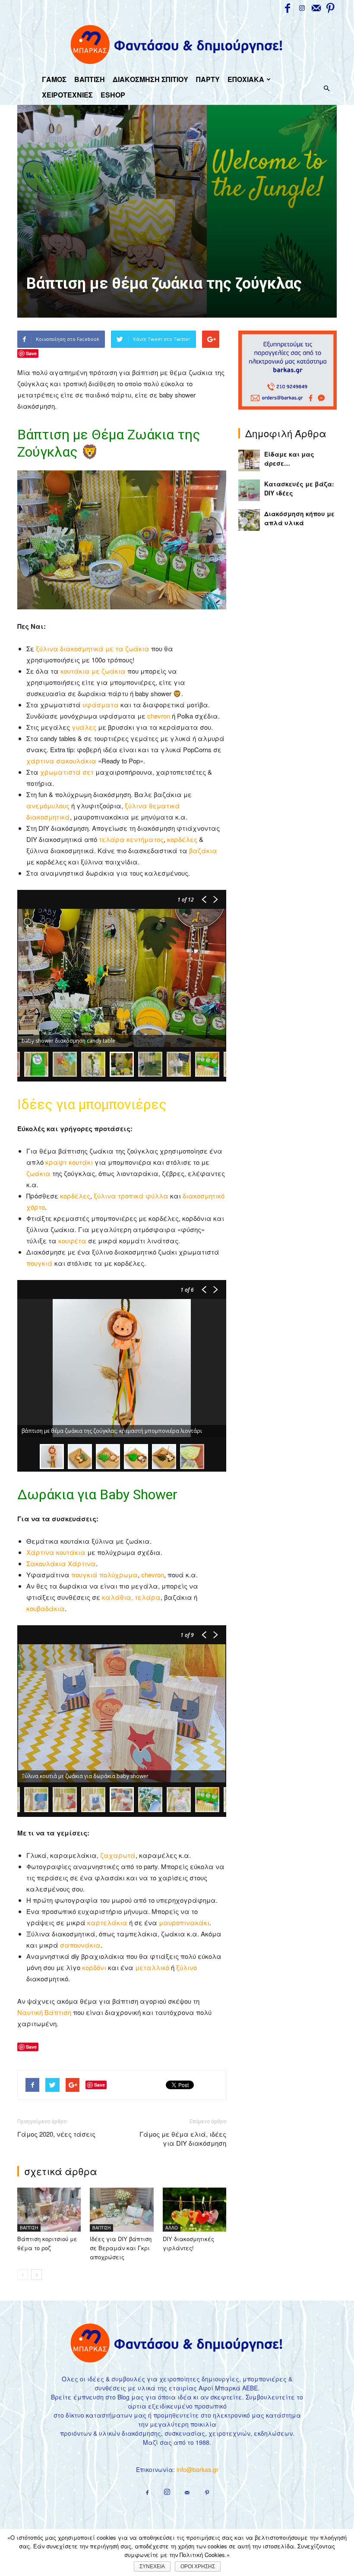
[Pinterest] (330, 8)
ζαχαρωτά (118, 1855)
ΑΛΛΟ (172, 2228)
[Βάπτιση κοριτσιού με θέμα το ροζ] (49, 2209)
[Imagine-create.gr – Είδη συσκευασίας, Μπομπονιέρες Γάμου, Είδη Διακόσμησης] (177, 44)
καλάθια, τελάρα (131, 1597)
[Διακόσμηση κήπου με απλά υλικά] (249, 520)
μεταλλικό (152, 1967)
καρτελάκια (107, 1922)
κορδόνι (94, 1967)
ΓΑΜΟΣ (54, 79)
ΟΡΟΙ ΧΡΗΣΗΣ (198, 2567)
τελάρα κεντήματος (131, 839)
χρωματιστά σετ (67, 772)
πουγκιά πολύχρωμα (104, 1575)
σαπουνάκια (80, 1945)
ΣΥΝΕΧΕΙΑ (152, 2567)
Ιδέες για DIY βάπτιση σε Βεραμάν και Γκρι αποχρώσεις (121, 2248)
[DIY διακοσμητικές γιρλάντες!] (194, 2209)
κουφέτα (72, 1241)
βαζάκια (203, 850)
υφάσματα (101, 705)
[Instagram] (302, 8)
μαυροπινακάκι (184, 1922)
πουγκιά (40, 1263)
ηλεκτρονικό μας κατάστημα (257, 2415)
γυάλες (84, 727)
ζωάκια (39, 1173)
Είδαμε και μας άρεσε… (289, 459)
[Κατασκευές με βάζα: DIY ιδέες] (249, 490)
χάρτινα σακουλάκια (61, 761)
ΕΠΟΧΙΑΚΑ (246, 79)
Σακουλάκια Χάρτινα (61, 1563)
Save (31, 353)
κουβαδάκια (46, 1608)
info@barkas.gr (198, 2469)
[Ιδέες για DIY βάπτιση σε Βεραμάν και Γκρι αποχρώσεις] (122, 2209)
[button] (326, 88)
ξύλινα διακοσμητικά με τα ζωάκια (93, 648)
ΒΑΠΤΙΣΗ (90, 79)
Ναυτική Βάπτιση (44, 2012)
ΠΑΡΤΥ (208, 79)
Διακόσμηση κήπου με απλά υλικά (299, 518)
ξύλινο (186, 1967)
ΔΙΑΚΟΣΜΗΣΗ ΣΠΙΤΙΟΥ (150, 79)
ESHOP (113, 95)
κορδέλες (182, 839)
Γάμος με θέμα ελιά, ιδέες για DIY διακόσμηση (183, 2138)
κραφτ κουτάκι (69, 1162)
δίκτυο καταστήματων (99, 2415)
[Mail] (316, 8)
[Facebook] (288, 8)
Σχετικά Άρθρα (61, 2171)
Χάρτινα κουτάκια (56, 1552)
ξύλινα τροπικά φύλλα (131, 1196)
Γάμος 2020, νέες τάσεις (56, 2134)
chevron (159, 716)
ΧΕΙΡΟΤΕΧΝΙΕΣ (67, 95)
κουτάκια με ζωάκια (93, 671)
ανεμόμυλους (48, 806)
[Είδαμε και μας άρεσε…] (249, 460)
